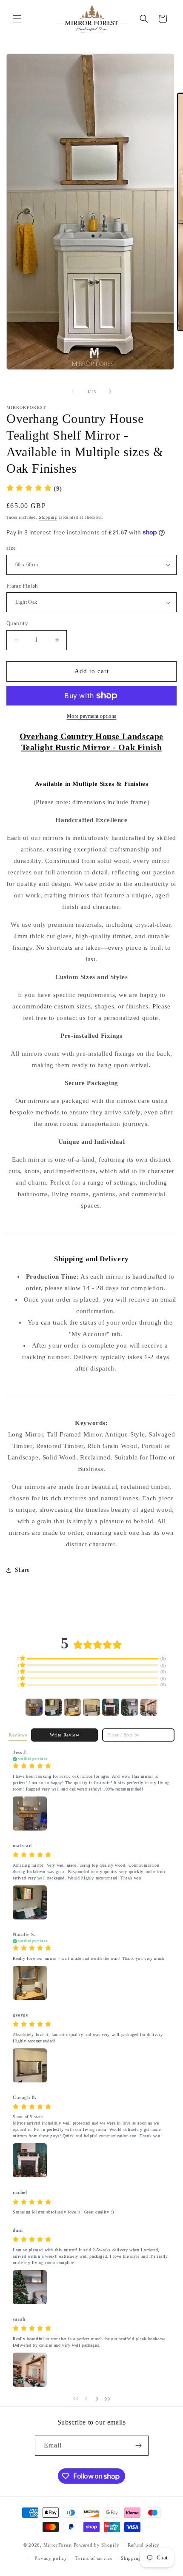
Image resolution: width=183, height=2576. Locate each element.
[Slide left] (73, 391)
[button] (17, 19)
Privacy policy (51, 2558)
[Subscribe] (139, 2446)
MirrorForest (58, 2545)
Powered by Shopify (97, 2545)
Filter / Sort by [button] (124, 1735)
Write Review (64, 1735)
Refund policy (144, 2545)
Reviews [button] (18, 1735)
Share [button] (22, 1570)
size (11, 548)
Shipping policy (139, 2558)
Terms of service (94, 2558)
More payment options (92, 716)
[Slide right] (110, 391)
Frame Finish (22, 586)
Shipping (48, 517)
